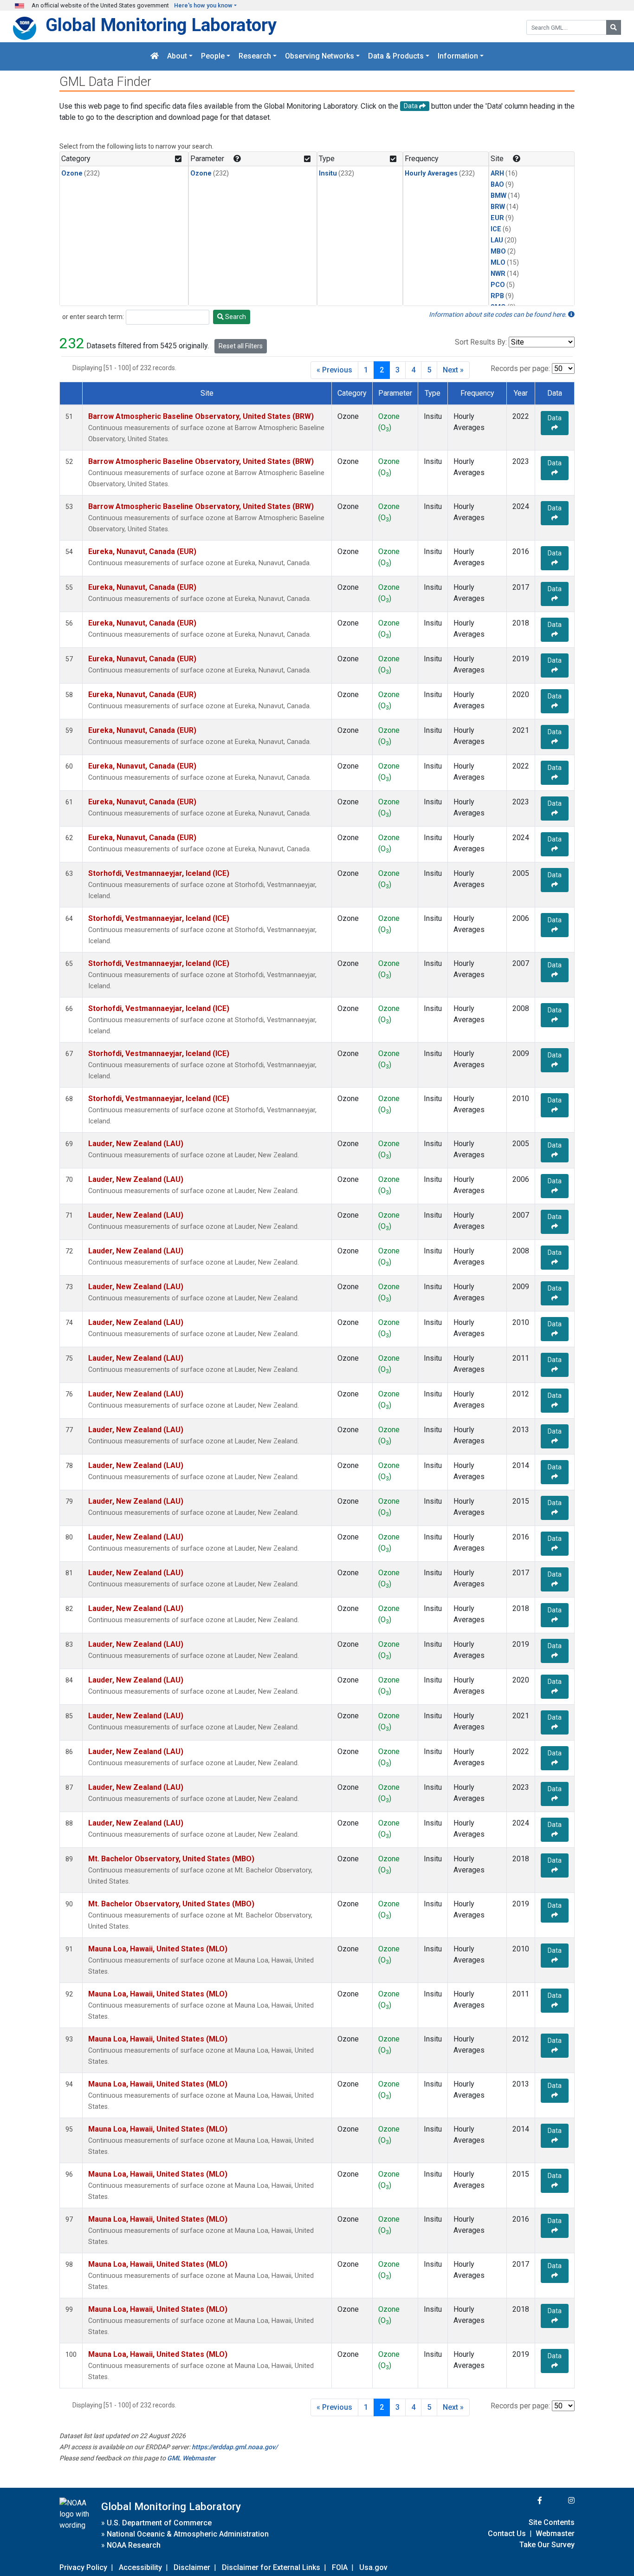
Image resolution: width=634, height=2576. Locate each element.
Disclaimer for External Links (271, 2567)
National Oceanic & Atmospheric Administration (188, 2534)
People (213, 56)
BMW (498, 196)
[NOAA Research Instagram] (559, 2501)
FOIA (340, 2567)
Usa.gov (373, 2567)
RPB (497, 296)
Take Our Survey (547, 2545)
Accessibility (140, 2567)
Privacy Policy (83, 2567)
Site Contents (552, 2522)
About (177, 56)
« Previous (334, 370)
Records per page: (520, 368)
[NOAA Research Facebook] (527, 2501)
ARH (497, 173)
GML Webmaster (191, 2458)
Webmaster (555, 2534)
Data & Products (396, 56)
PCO (498, 285)
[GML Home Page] (155, 56)
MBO (498, 251)
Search (235, 317)
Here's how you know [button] (203, 5)
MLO (498, 263)
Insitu (328, 173)
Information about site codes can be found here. (498, 314)
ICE (496, 229)
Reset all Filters (241, 346)
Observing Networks (320, 56)
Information (458, 56)
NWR (498, 274)
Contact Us (507, 2534)
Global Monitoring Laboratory (161, 25)
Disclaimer (192, 2567)
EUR (497, 218)
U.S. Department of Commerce (159, 2523)
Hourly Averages (431, 173)
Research (255, 56)
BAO (497, 185)
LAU (497, 240)
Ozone (72, 173)
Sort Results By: (481, 342)
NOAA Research (134, 2545)
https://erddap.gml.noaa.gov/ (235, 2447)
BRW (498, 207)
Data (555, 418)
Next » (453, 370)
